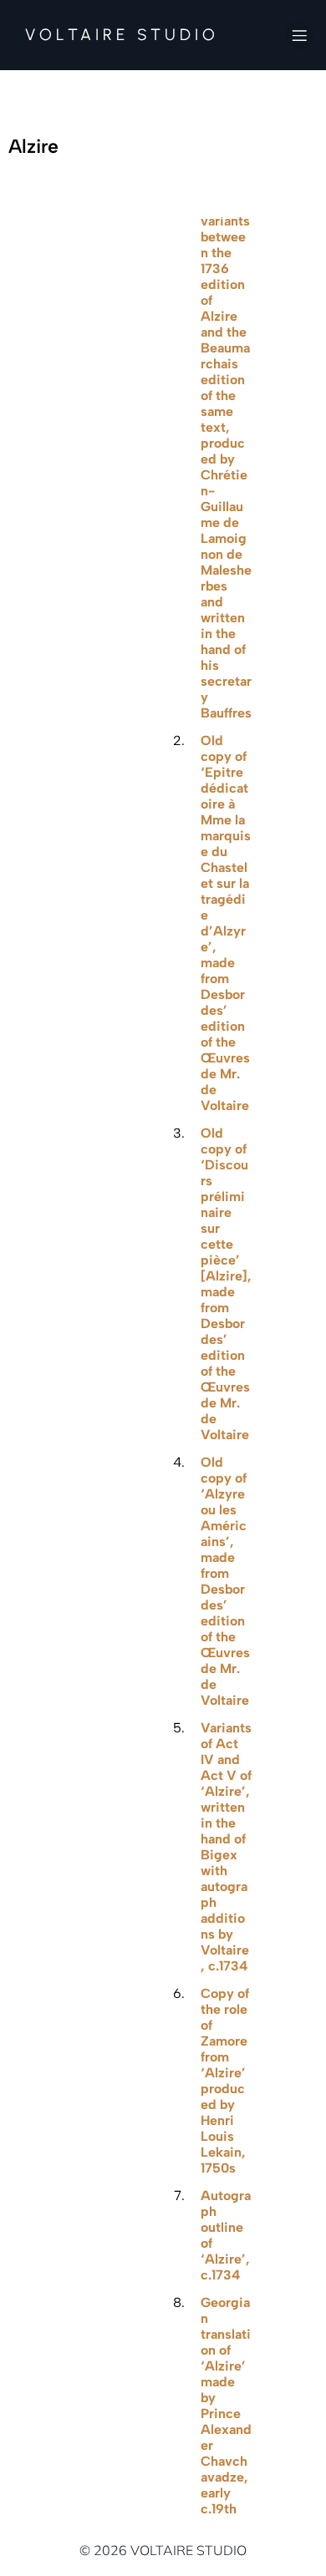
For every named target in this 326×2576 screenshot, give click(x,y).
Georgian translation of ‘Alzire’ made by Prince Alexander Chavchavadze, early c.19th (226, 2406)
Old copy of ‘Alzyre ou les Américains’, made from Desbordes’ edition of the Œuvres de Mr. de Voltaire (225, 1581)
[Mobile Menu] (299, 35)
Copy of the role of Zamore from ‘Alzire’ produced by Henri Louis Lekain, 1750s (225, 2081)
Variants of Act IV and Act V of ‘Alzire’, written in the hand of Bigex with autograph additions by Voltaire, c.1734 (226, 1847)
